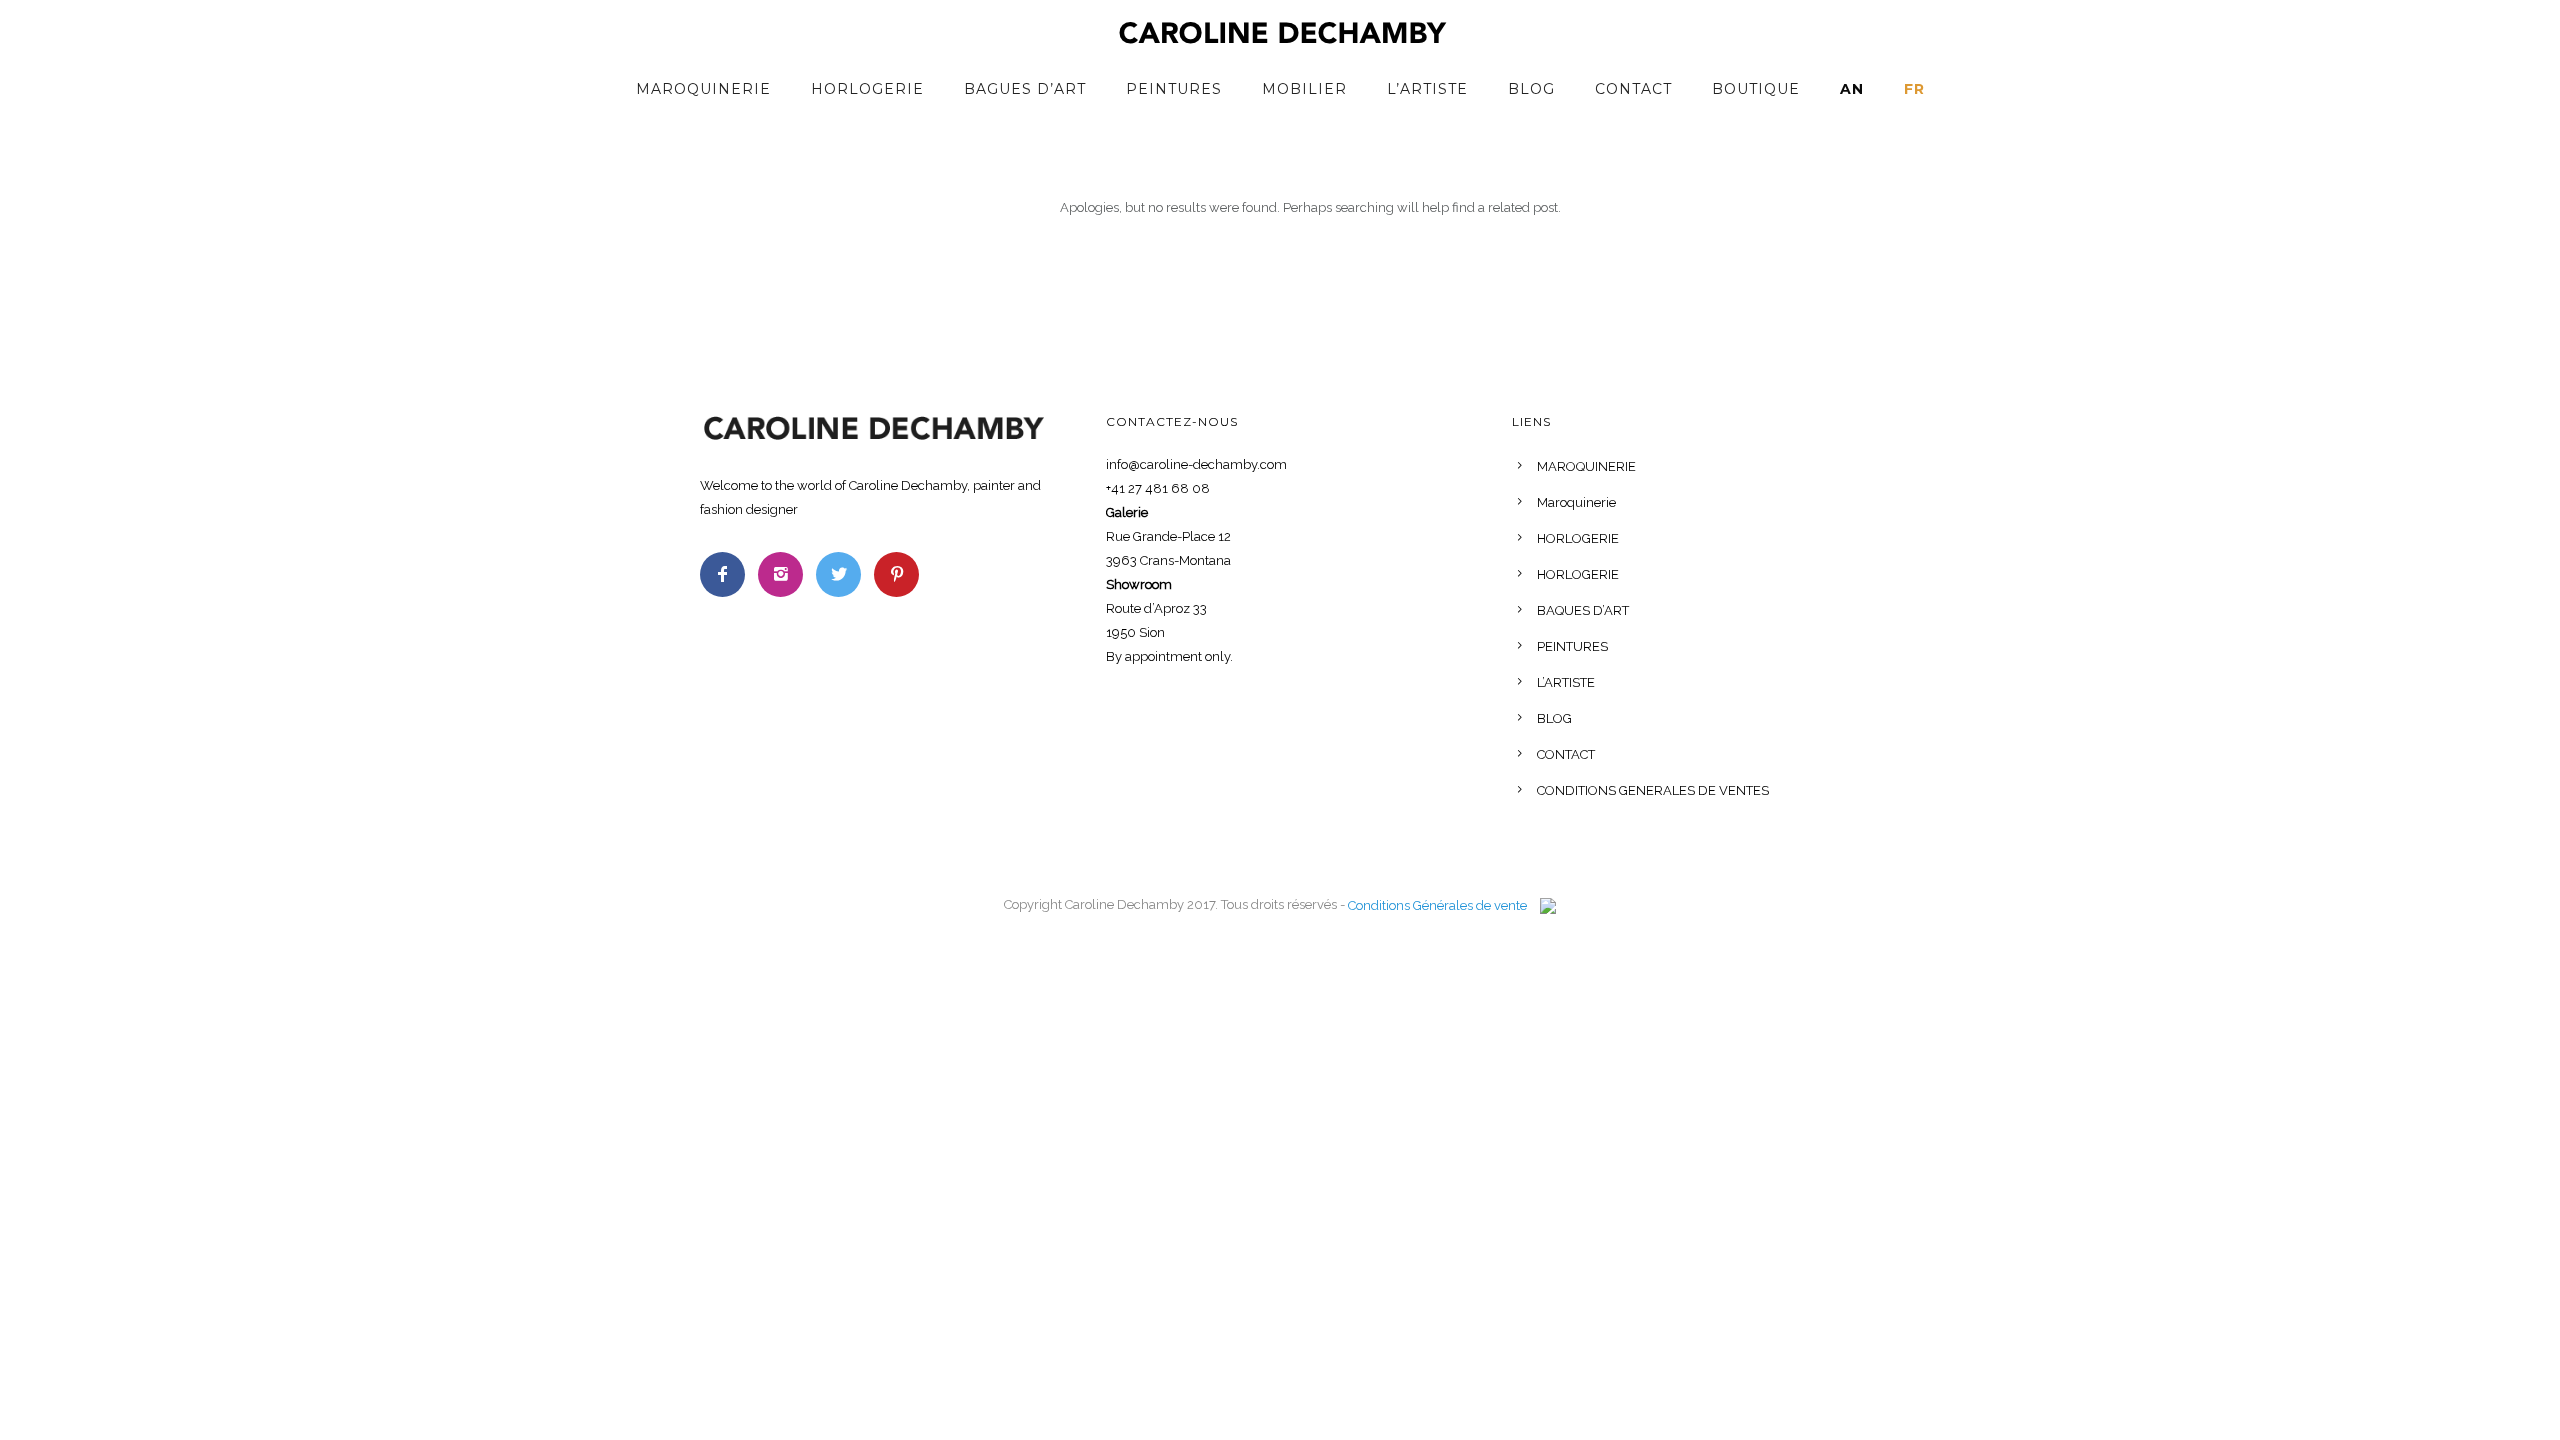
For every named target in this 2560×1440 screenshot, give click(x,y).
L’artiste (1427, 89)
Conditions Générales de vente (1437, 905)
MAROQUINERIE (1586, 466)
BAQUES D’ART (1583, 610)
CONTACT (1566, 754)
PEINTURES (1572, 646)
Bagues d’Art (1025, 89)
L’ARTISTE (1566, 682)
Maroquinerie (703, 89)
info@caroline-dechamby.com (1196, 464)
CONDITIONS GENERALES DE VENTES (1653, 790)
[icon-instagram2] (785, 574)
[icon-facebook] (727, 574)
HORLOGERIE (867, 89)
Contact (1633, 89)
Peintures (1174, 89)
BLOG (1554, 718)
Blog (1531, 89)
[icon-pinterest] (896, 574)
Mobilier (1304, 89)
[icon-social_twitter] (843, 574)
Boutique (1756, 89)
